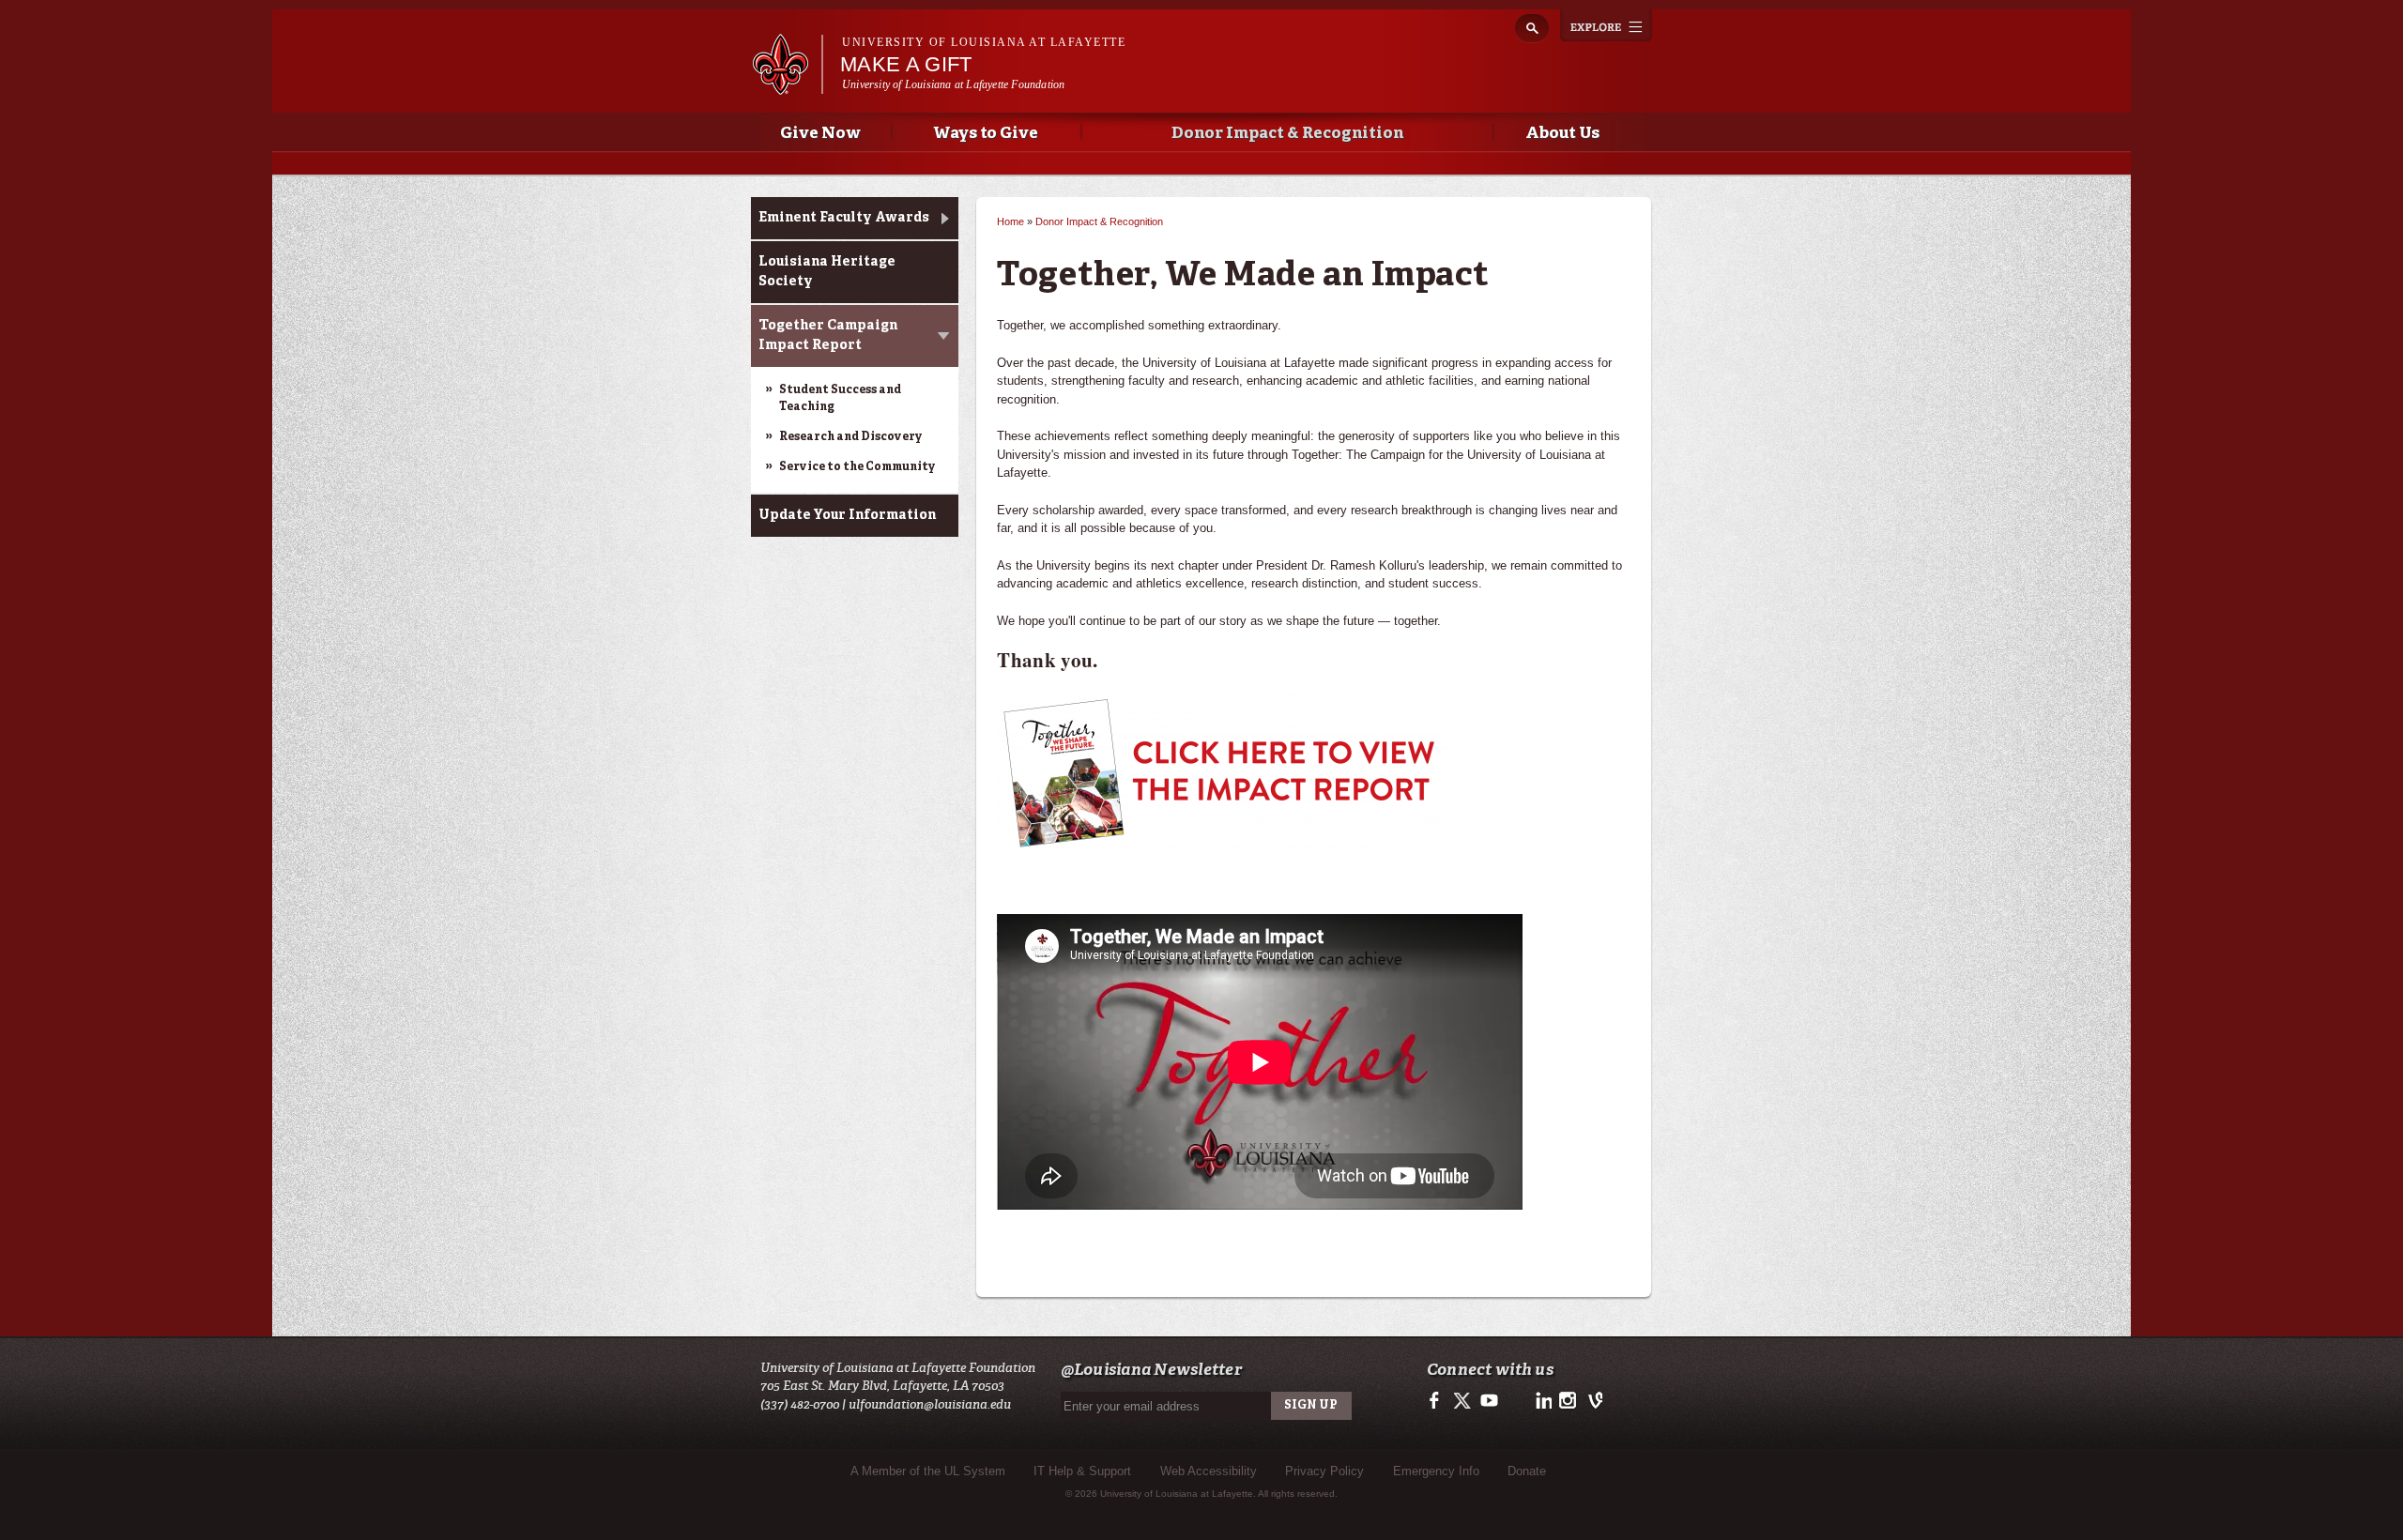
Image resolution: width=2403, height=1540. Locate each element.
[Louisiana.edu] (787, 86)
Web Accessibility (1209, 1471)
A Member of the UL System (928, 1471)
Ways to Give (986, 134)
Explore (1606, 25)
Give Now (820, 134)
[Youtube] (1488, 1406)
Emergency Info (1436, 1471)
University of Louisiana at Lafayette (984, 42)
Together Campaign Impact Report (828, 335)
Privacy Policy (1324, 1471)
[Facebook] (1438, 1406)
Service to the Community (857, 467)
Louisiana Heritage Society (827, 272)
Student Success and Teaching (840, 399)
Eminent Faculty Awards (844, 218)
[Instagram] (1566, 1406)
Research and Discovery (851, 437)
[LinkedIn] (1541, 1406)
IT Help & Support (1082, 1471)
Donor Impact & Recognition (1287, 134)
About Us (1562, 134)
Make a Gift (906, 64)
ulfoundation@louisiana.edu (930, 1404)
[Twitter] (1463, 1406)
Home (1010, 221)
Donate (1527, 1471)
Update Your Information (847, 515)
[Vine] (1592, 1406)
